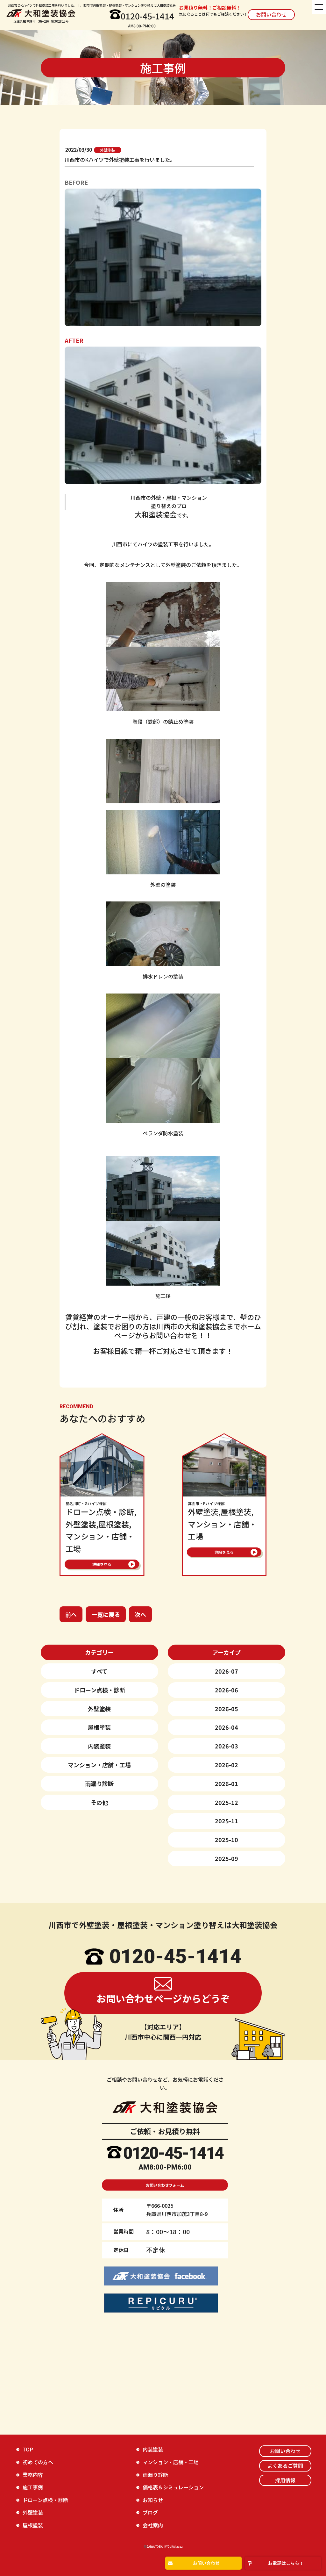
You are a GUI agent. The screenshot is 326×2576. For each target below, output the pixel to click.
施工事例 (33, 2487)
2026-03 (227, 1746)
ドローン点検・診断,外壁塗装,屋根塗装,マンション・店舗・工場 (101, 1528)
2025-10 (227, 1840)
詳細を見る (102, 1564)
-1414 (202, 2153)
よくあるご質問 (285, 2465)
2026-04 (227, 1727)
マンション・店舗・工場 (99, 1765)
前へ (71, 1614)
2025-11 (227, 1821)
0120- (144, 2153)
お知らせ (153, 2500)
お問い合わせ (271, 14)
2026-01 (227, 1783)
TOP (28, 2449)
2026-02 (227, 1765)
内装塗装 (99, 1746)
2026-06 (227, 1690)
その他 (99, 1802)
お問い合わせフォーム (165, 2185)
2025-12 (227, 1802)
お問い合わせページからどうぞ (163, 1998)
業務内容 (33, 2475)
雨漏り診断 (99, 1783)
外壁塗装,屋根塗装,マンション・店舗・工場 (222, 1521)
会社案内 (153, 2525)
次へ (140, 1614)
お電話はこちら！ (286, 2563)
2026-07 (227, 1671)
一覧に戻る (106, 1614)
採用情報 (285, 2480)
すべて (99, 1671)
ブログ (150, 2512)
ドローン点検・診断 (99, 1690)
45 (173, 2153)
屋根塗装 (99, 1727)
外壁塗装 (99, 1709)
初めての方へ (38, 2462)
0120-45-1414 (147, 16)
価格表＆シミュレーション (173, 2487)
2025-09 (227, 1858)
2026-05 (227, 1709)
